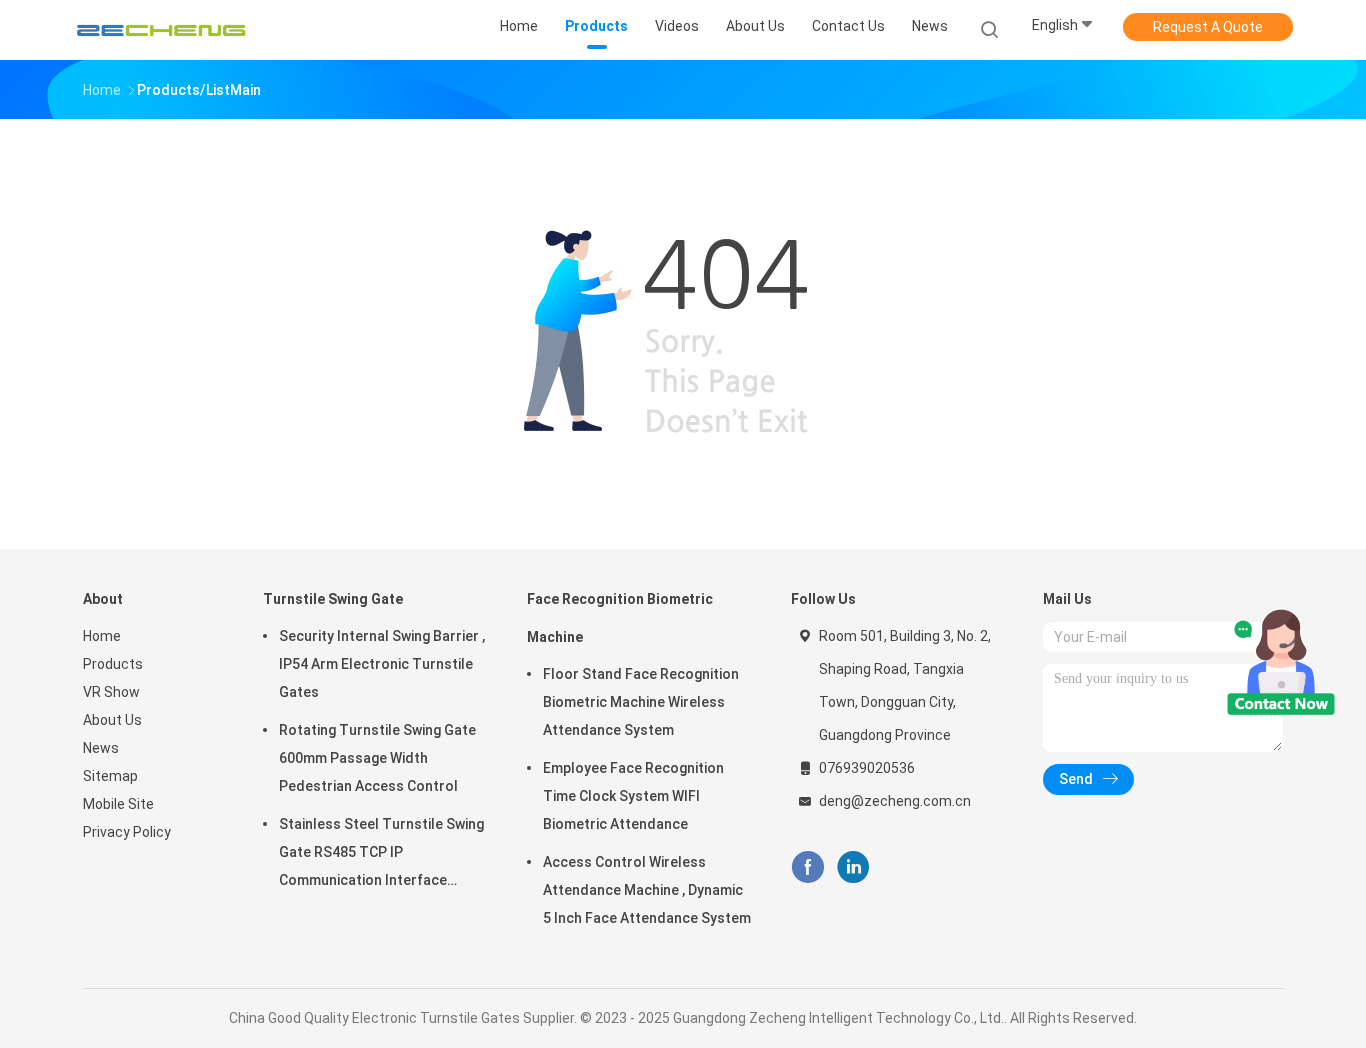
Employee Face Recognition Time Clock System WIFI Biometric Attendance (633, 796)
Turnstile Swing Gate (333, 599)
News (101, 748)
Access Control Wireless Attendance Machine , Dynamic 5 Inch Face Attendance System (647, 890)
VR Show (111, 692)
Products (113, 664)
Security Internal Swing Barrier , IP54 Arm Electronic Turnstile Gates (382, 664)
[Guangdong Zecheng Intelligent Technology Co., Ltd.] (161, 30)
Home (102, 636)
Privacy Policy (127, 832)
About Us (112, 720)
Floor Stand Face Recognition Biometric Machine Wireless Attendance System (641, 702)
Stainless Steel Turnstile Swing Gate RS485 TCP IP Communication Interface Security (381, 855)
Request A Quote (1208, 27)
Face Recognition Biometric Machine (620, 618)
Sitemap (110, 776)
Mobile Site (118, 804)
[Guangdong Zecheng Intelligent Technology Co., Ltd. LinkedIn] (853, 867)
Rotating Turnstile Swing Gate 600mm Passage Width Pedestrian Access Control (377, 758)
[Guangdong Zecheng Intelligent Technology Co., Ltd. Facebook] (807, 867)
